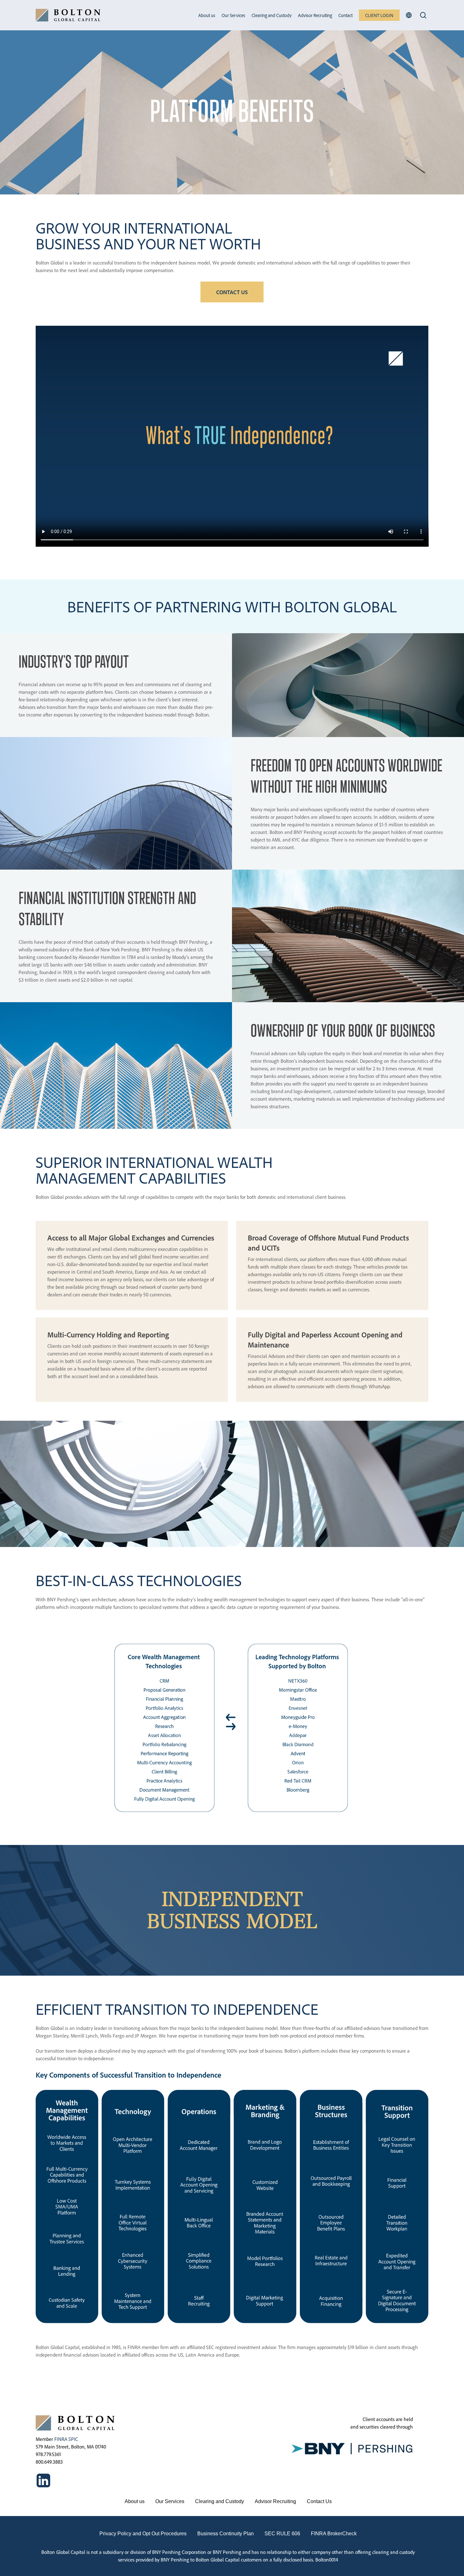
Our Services (170, 2501)
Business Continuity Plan (226, 2534)
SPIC (73, 2439)
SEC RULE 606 (282, 2534)
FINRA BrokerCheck (334, 2534)
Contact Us (319, 2501)
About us (135, 2501)
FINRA (61, 2439)
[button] (232, 292)
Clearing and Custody (220, 2501)
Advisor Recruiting (275, 2501)
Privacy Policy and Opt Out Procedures (143, 2534)
